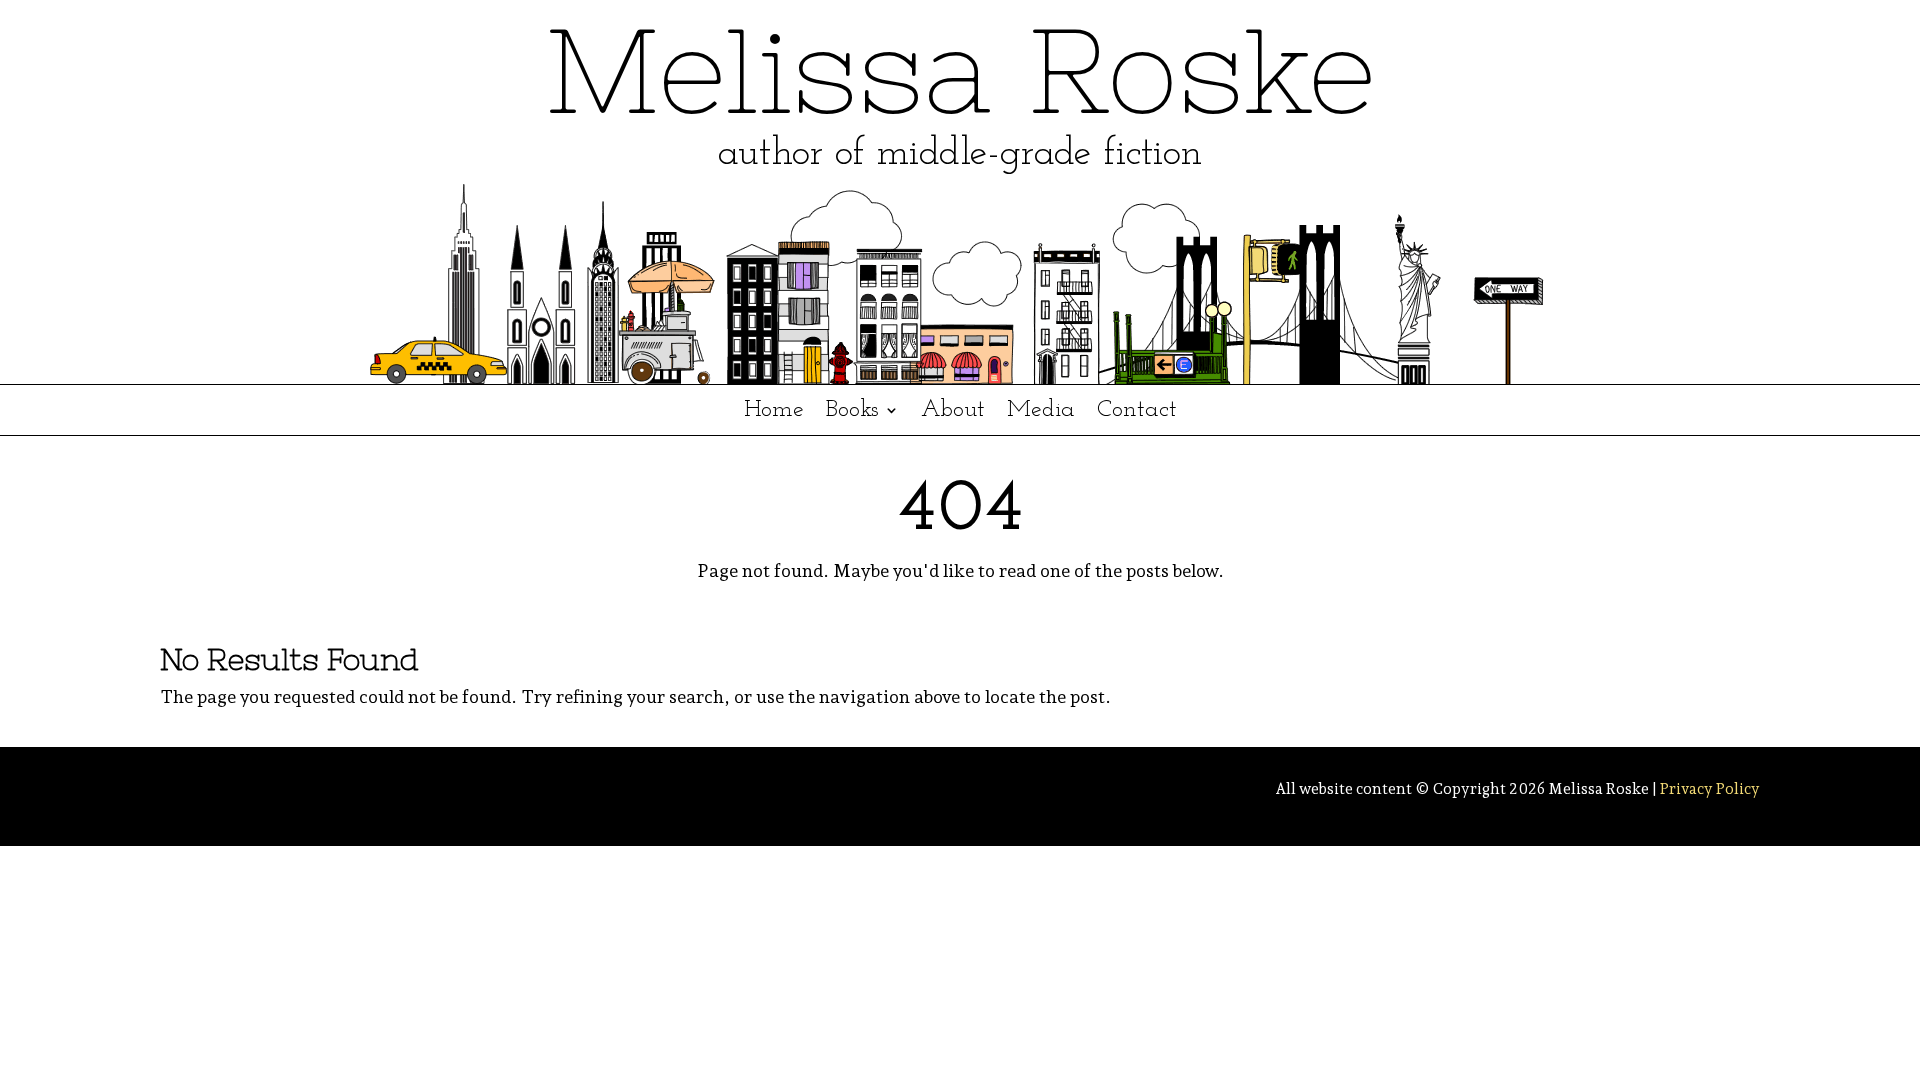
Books (852, 412)
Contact (1137, 412)
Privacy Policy (1710, 789)
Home (774, 412)
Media (1041, 412)
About (953, 412)
